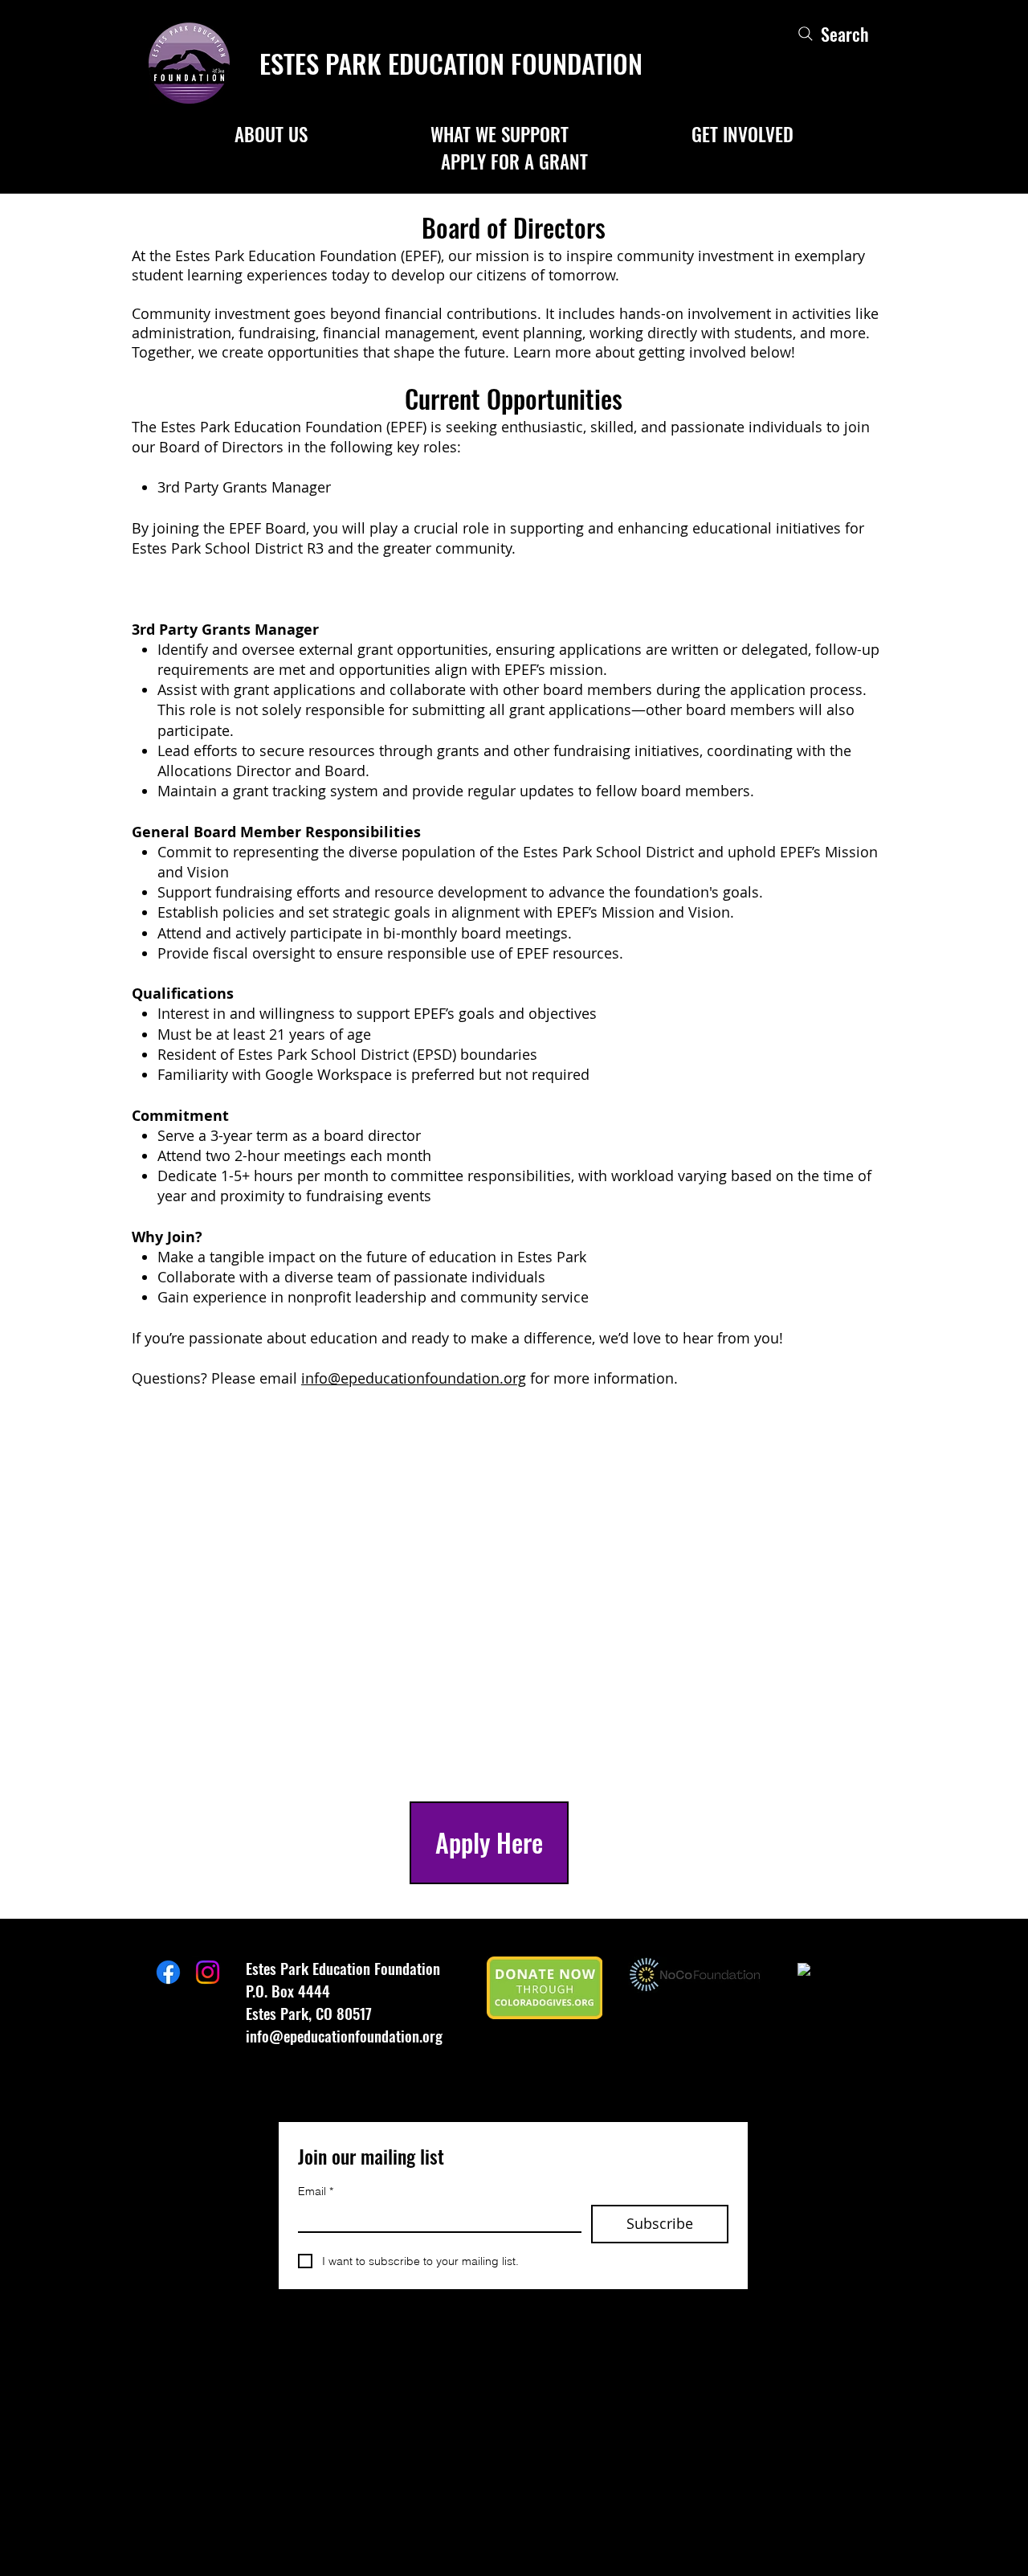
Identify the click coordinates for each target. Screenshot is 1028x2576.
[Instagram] (208, 1972)
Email (316, 2192)
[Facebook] (168, 1972)
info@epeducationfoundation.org (414, 1378)
